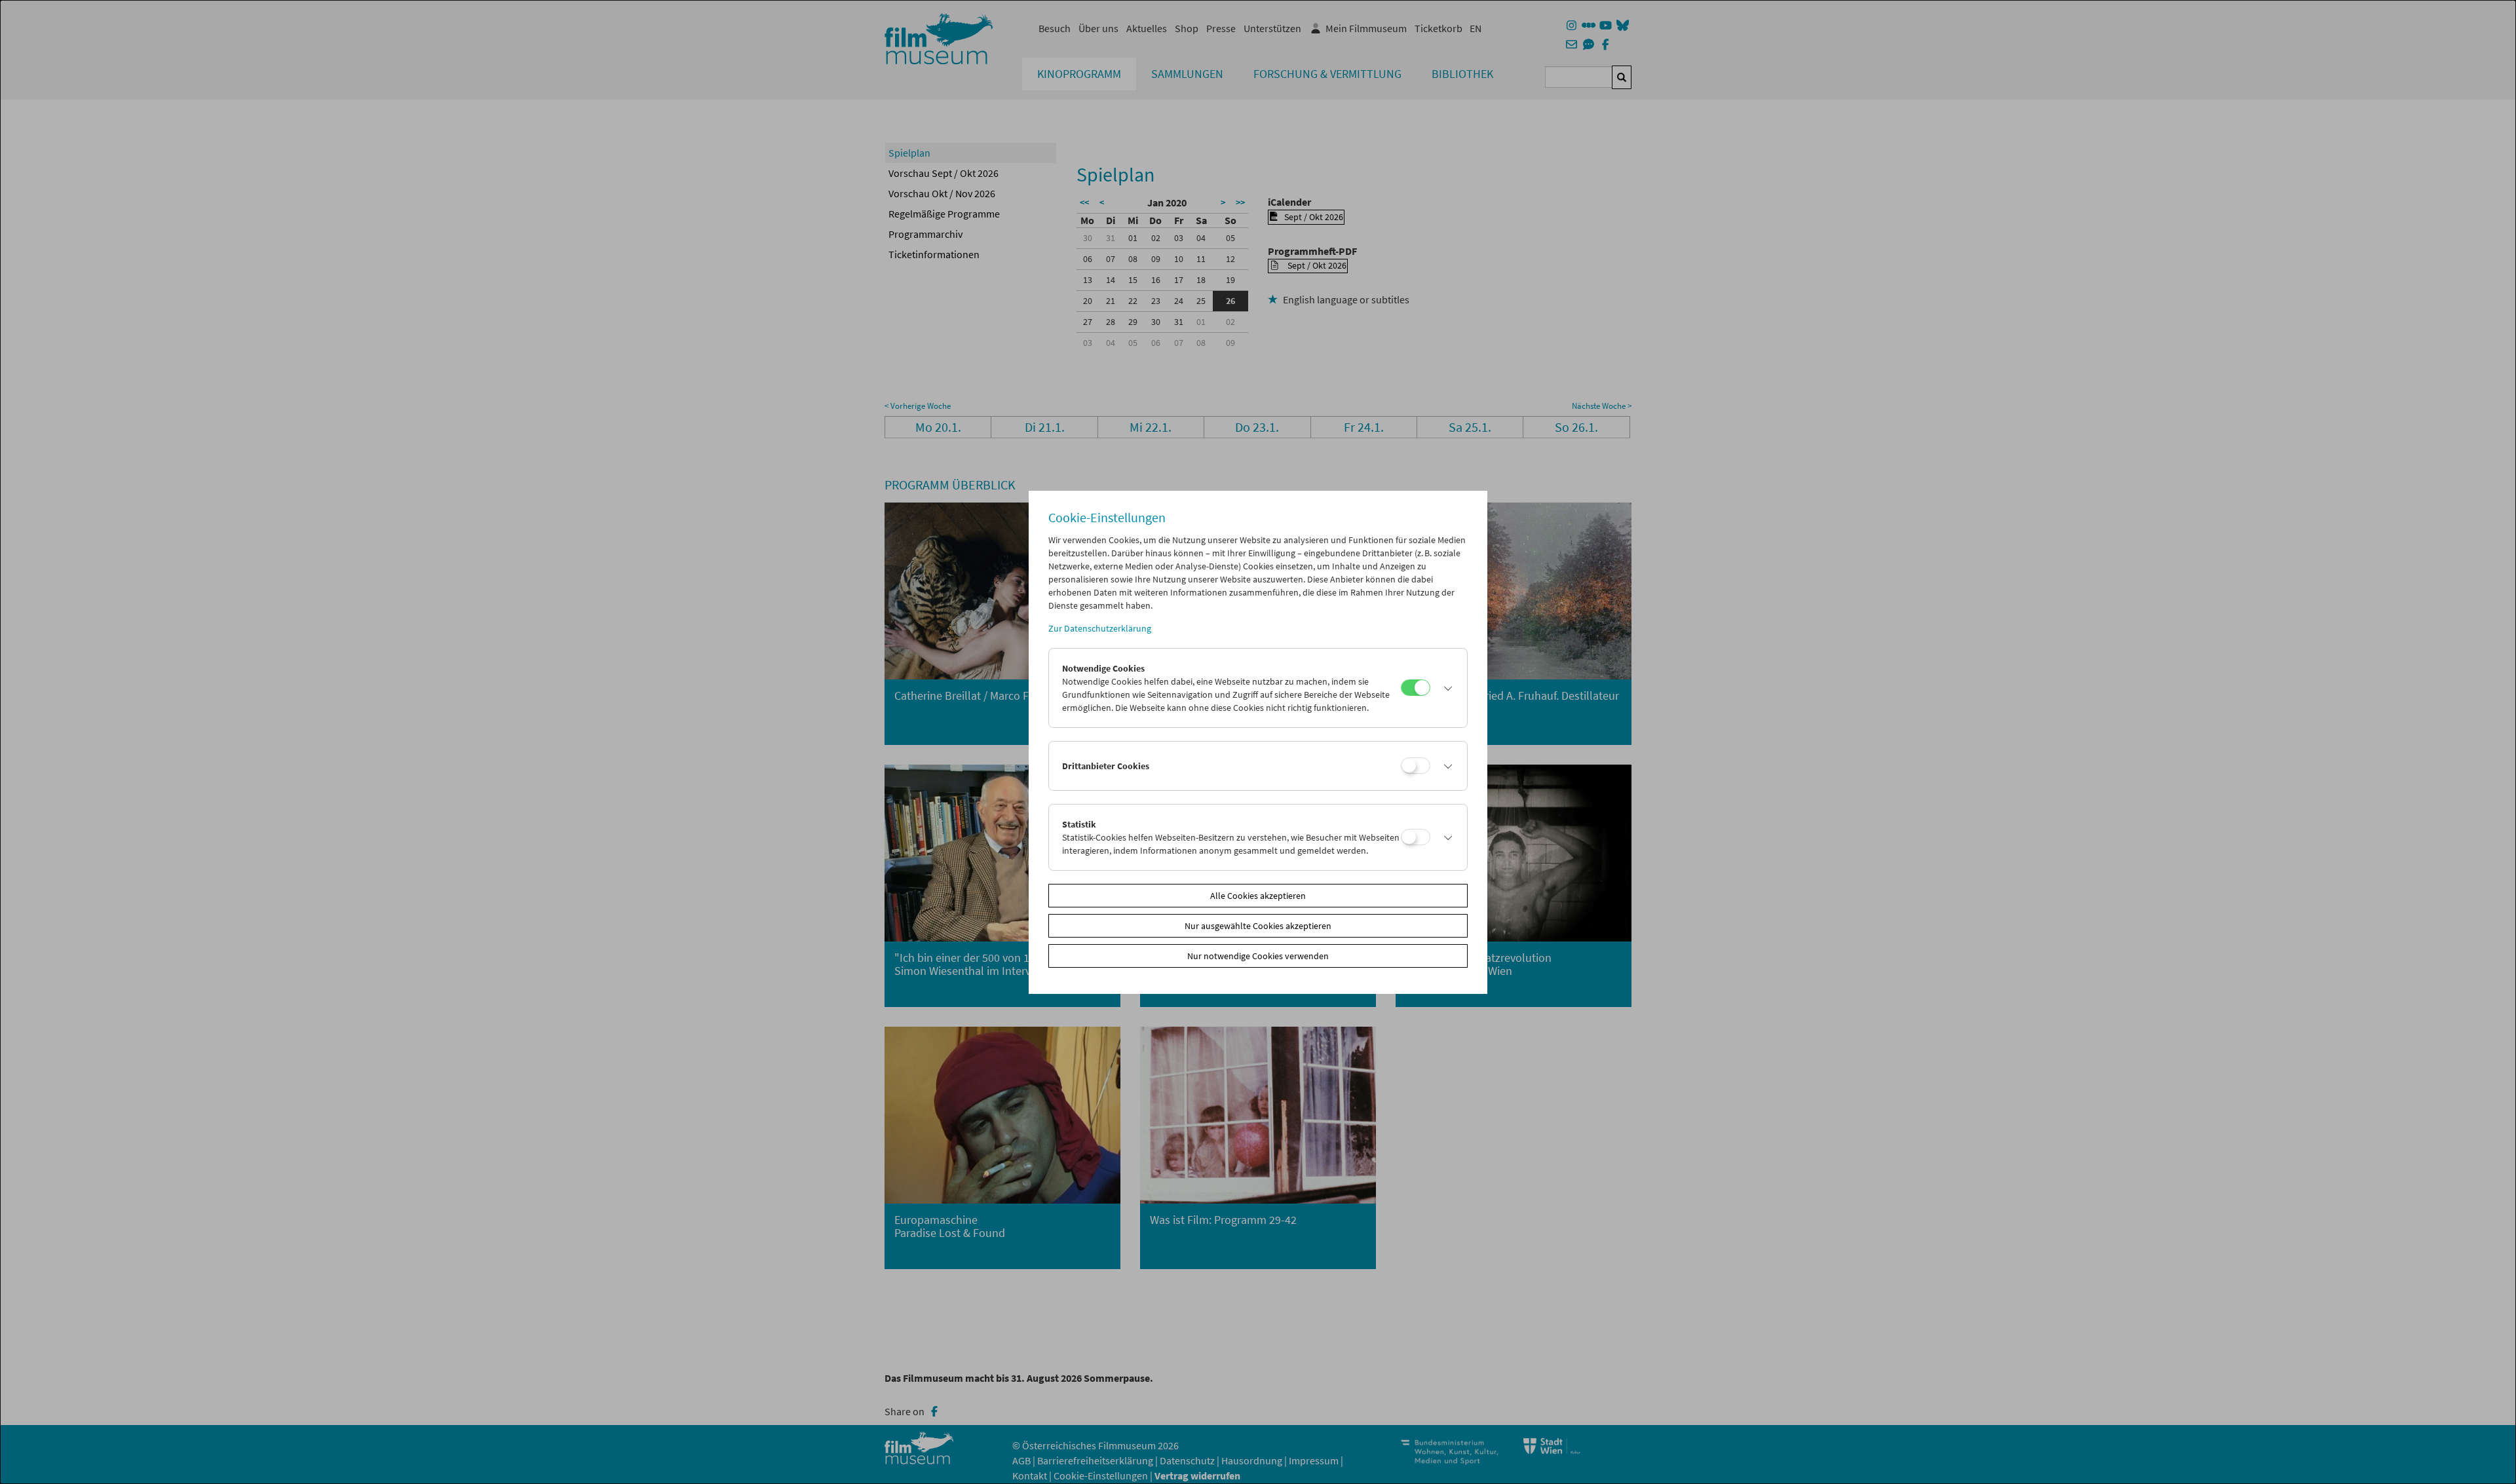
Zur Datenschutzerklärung (1100, 628)
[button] (1445, 688)
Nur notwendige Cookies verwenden (1258, 956)
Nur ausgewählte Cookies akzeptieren (1258, 926)
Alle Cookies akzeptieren (1258, 896)
